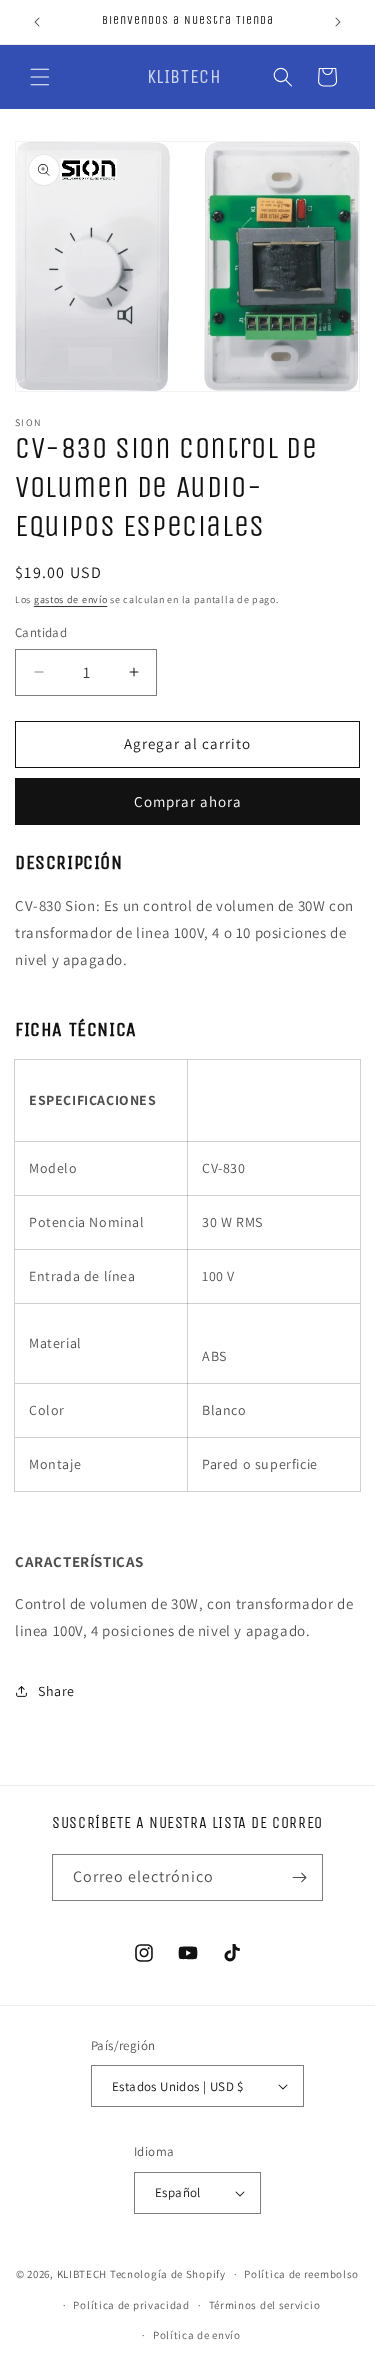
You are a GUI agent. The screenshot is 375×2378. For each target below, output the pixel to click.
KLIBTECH (82, 2274)
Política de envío (197, 2335)
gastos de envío (71, 599)
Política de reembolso (301, 2274)
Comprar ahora (188, 801)
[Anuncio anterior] (37, 22)
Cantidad (41, 632)
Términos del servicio (265, 2305)
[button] (40, 77)
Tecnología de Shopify (168, 2274)
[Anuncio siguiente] (338, 22)
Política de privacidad (131, 2305)
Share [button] (56, 1691)
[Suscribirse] (300, 1877)
